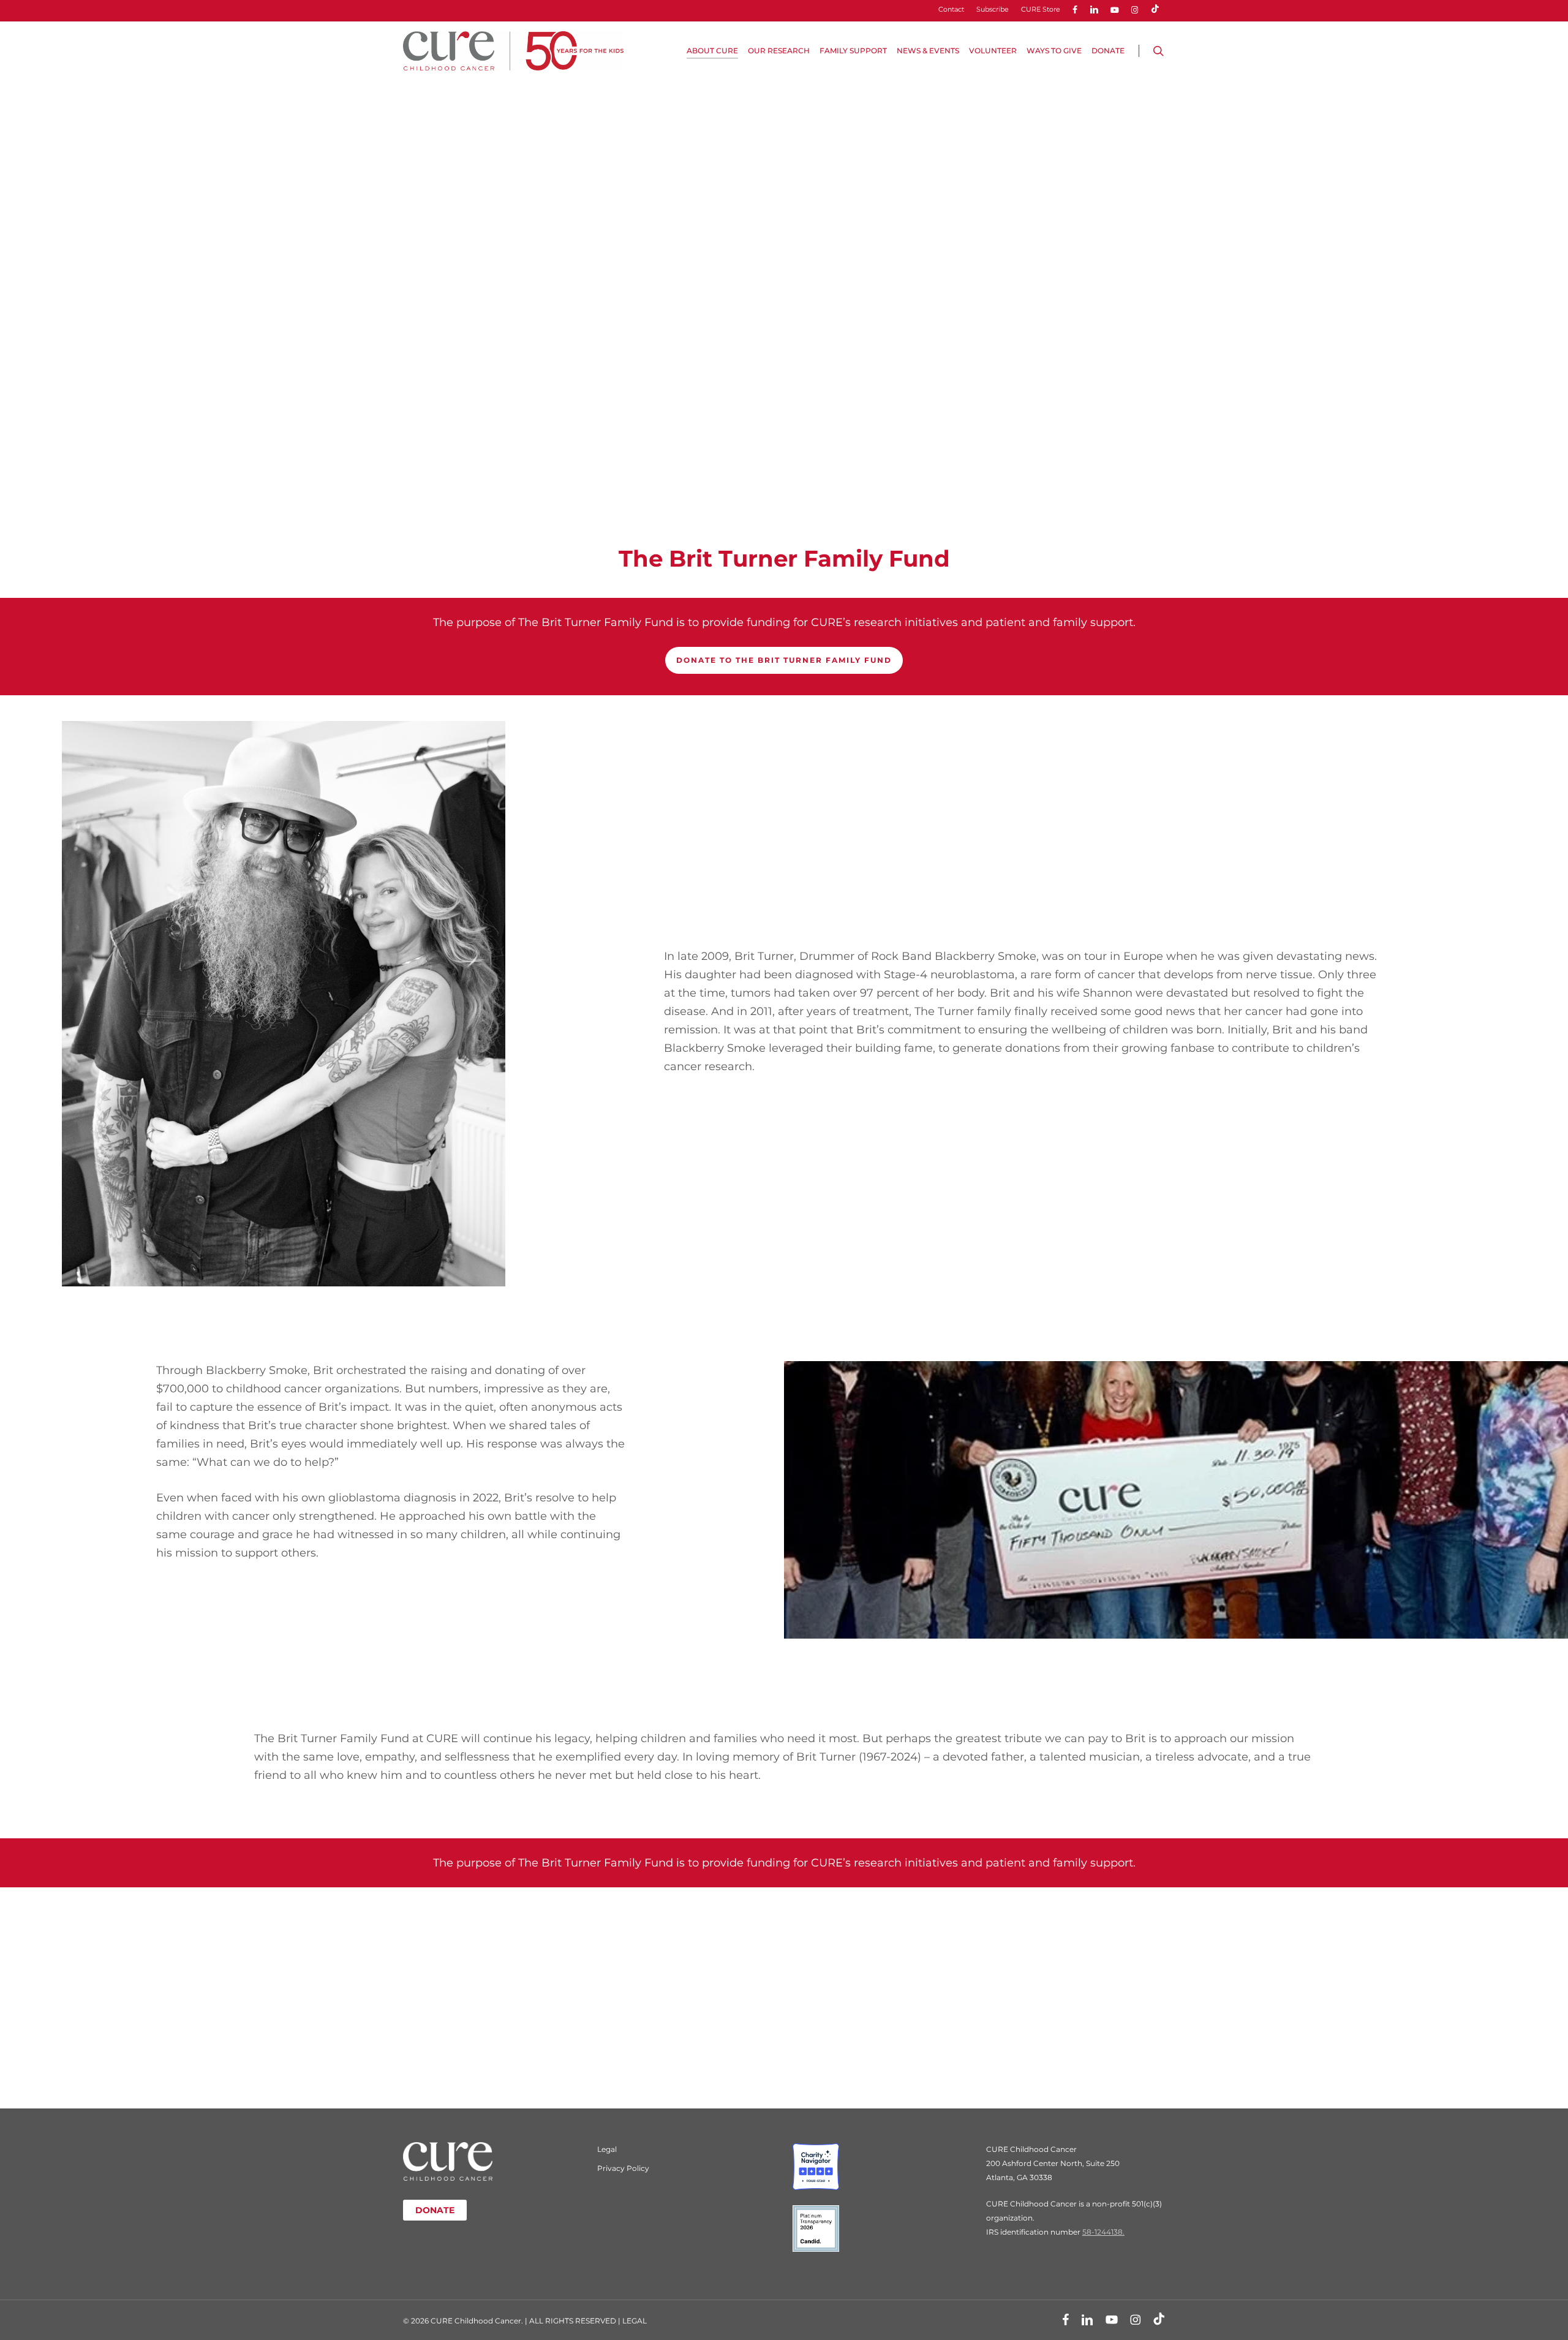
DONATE (435, 2210)
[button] (784, 660)
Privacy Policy (623, 2168)
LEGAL (635, 2321)
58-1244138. (1103, 2232)
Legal (607, 2149)
